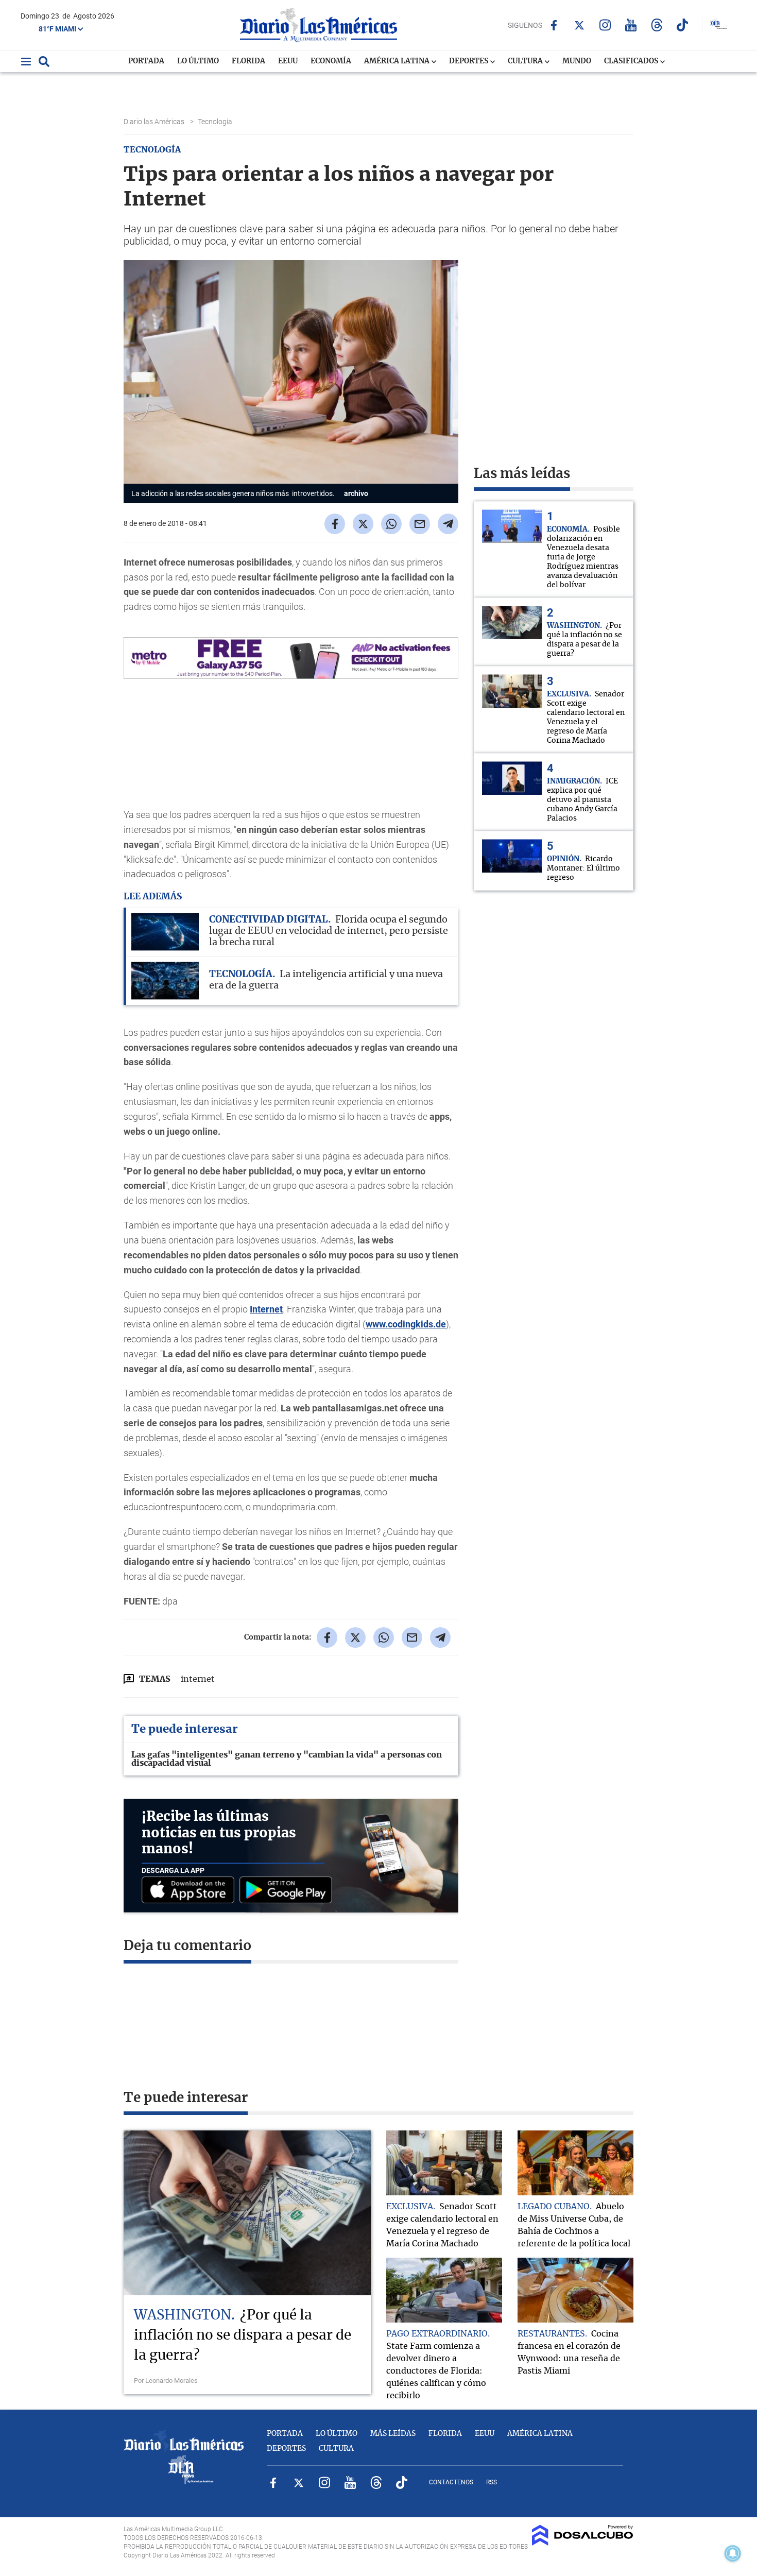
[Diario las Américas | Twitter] (580, 25)
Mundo (577, 61)
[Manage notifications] (733, 2553)
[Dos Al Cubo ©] (583, 2543)
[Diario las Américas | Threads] (657, 25)
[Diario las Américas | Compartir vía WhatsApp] (391, 524)
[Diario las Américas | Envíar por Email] (420, 524)
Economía (331, 61)
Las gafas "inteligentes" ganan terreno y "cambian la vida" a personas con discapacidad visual (287, 1759)
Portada (146, 61)
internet (198, 1679)
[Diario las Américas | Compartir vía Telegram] (448, 524)
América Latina (398, 61)
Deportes (469, 61)
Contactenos (451, 2482)
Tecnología (216, 122)
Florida (248, 61)
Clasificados (632, 61)
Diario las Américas (155, 122)
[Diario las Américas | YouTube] (631, 25)
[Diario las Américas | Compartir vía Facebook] (335, 524)
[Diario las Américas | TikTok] (683, 25)
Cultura (526, 61)
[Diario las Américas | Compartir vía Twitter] (363, 524)
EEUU (288, 61)
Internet (266, 1309)
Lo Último (198, 61)
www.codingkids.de (406, 1324)
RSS (492, 2482)
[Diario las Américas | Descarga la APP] (191, 1891)
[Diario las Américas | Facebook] (554, 25)
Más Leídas (393, 2434)
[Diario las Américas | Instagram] (605, 25)
